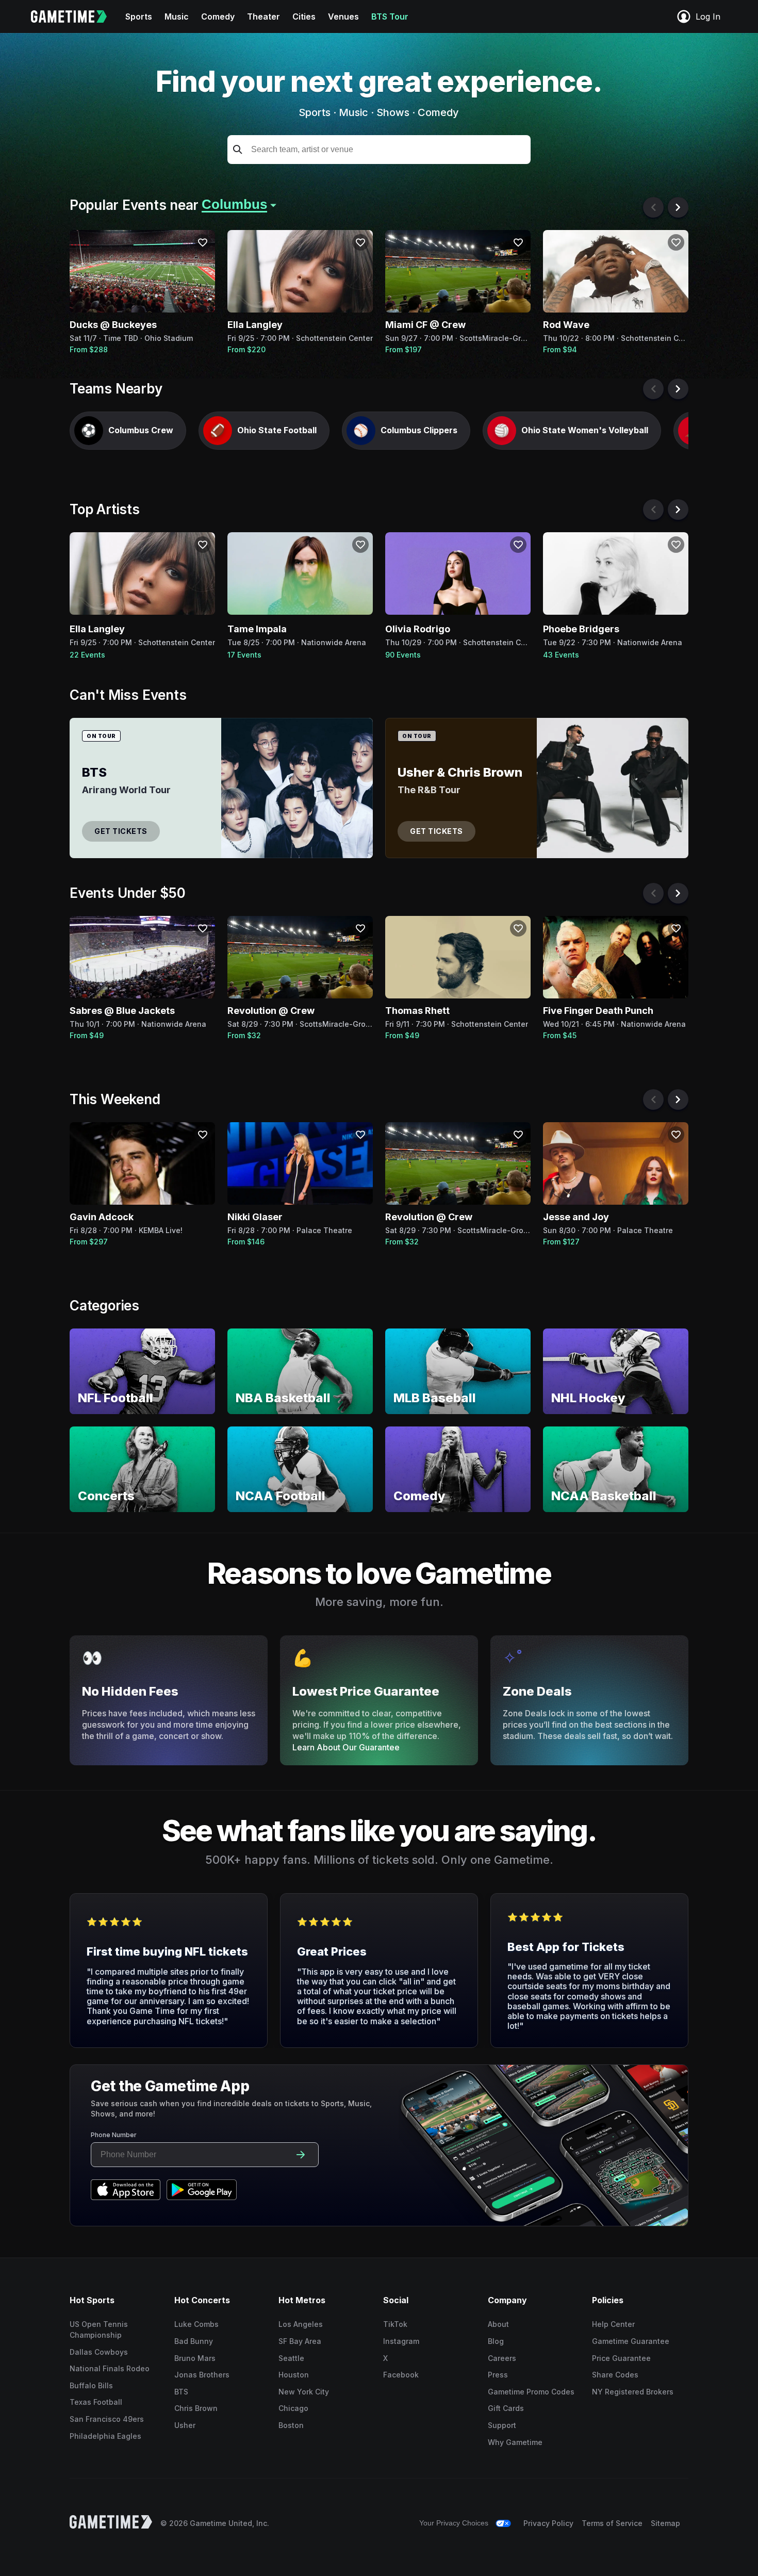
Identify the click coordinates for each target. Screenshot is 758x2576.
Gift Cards (506, 2408)
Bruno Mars (195, 2358)
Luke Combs (196, 2324)
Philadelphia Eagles (105, 2436)
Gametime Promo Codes (531, 2392)
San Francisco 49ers (107, 2419)
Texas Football (96, 2402)
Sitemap (665, 2523)
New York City (304, 2392)
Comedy (218, 17)
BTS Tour (390, 17)
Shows (393, 112)
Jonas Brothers (202, 2375)
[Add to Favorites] (203, 242)
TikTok (395, 2324)
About (498, 2324)
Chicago (293, 2408)
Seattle (291, 2358)
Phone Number (114, 2135)
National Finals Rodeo (110, 2368)
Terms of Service (612, 2523)
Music (177, 17)
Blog (496, 2341)
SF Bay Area (300, 2341)
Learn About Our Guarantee (346, 1747)
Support (502, 2425)
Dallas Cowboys (99, 2352)
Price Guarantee (621, 2358)
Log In (708, 17)
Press (498, 2375)
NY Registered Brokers (633, 2392)
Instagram (401, 2341)
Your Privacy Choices (454, 2523)
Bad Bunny (194, 2341)
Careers (502, 2358)
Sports (139, 17)
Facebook (401, 2375)
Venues (343, 17)
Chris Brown (196, 2408)
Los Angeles (301, 2324)
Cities (304, 17)
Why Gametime (515, 2442)
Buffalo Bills (91, 2385)
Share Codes (615, 2375)
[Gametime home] (75, 17)
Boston (291, 2425)
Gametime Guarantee (631, 2341)
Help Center (613, 2324)
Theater (263, 17)
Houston (294, 2375)
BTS (181, 2392)
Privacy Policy (548, 2523)
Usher (185, 2425)
